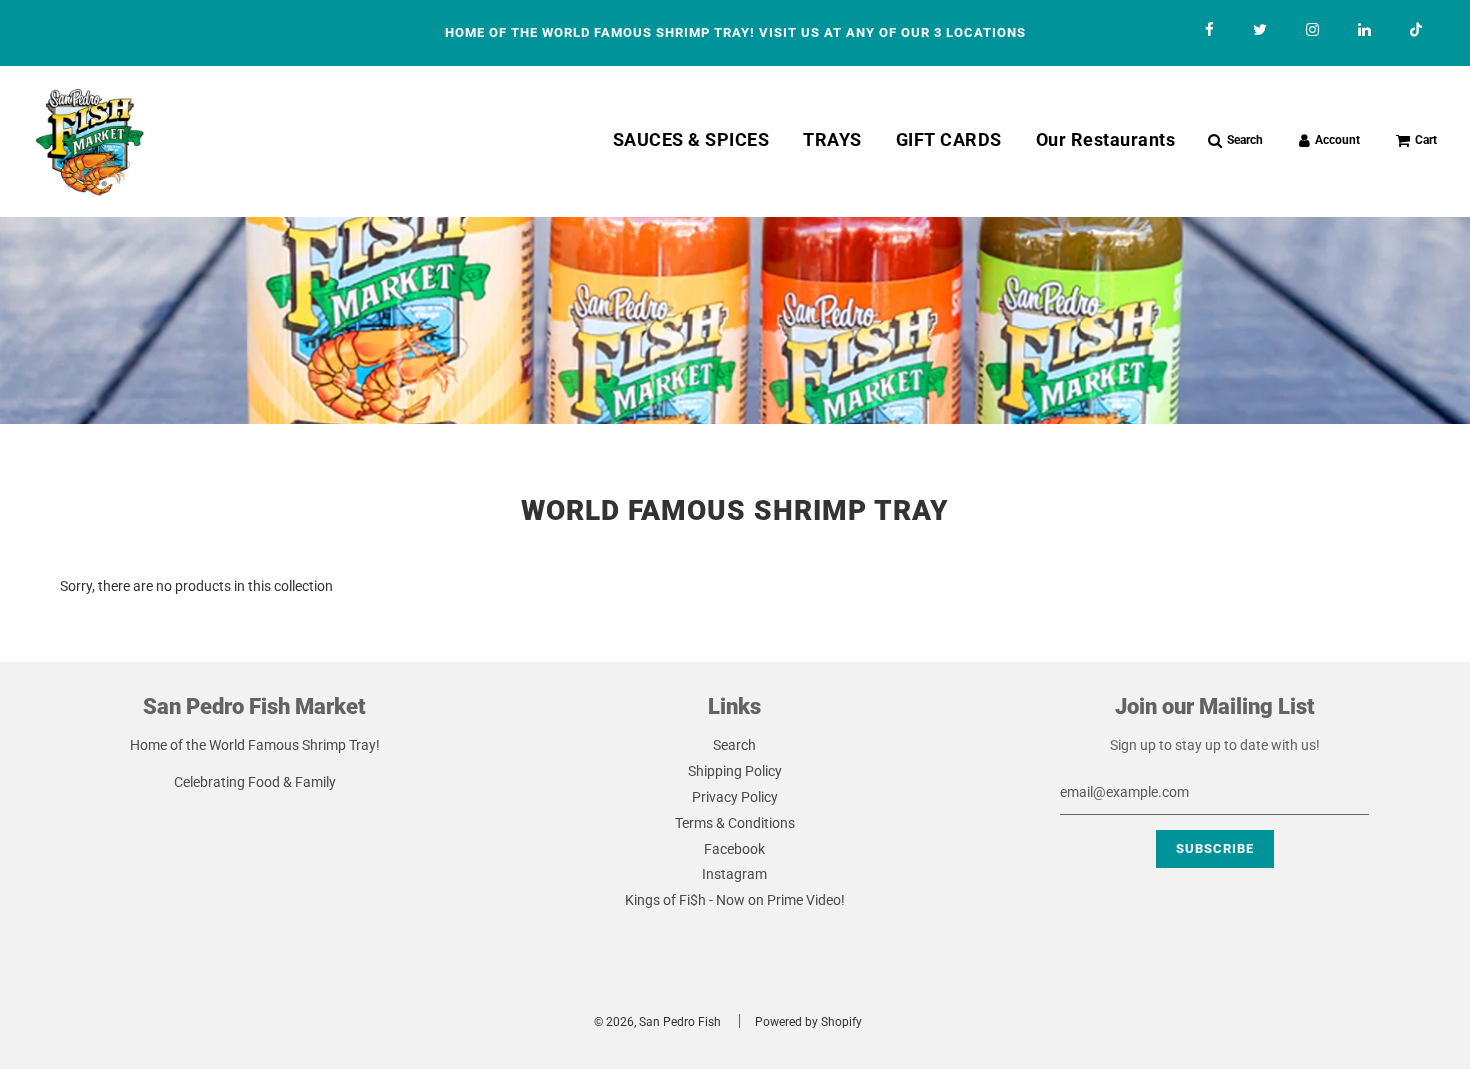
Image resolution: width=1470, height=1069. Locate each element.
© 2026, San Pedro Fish (657, 1022)
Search (734, 745)
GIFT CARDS (949, 139)
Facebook (734, 849)
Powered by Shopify (808, 1022)
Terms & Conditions (735, 823)
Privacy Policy (735, 797)
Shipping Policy (735, 771)
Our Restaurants (1106, 139)
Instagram (734, 874)
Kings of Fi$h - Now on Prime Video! (735, 900)
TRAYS (832, 139)
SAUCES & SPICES (691, 139)
